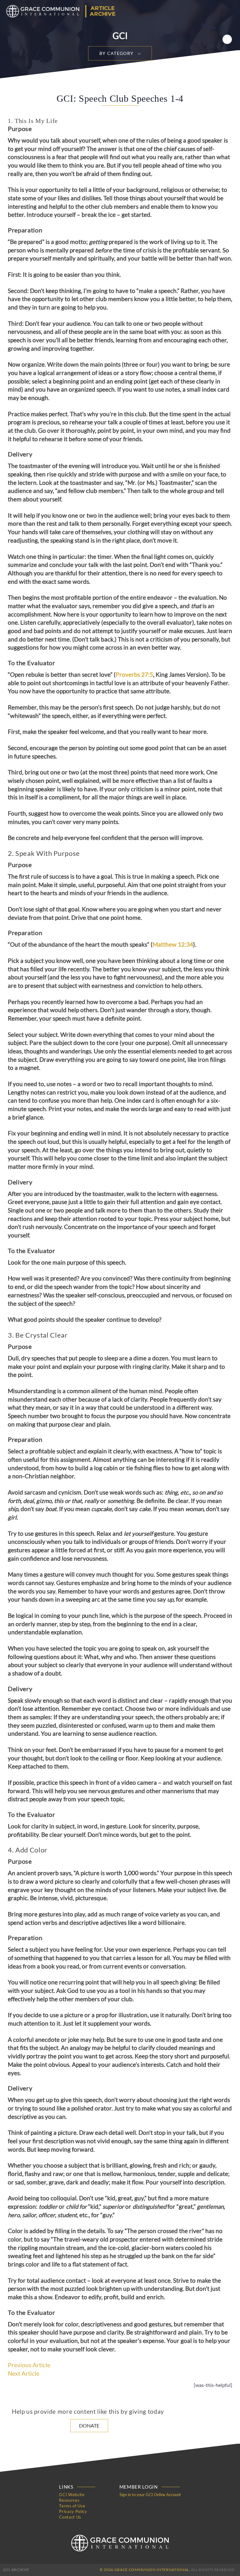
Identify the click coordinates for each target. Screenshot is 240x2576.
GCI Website (72, 2495)
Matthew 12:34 (173, 944)
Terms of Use (72, 2506)
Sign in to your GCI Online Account (150, 2495)
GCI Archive (16, 2570)
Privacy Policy (73, 2511)
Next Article (24, 2374)
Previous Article (29, 2365)
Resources (69, 2500)
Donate (89, 2425)
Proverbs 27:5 (134, 675)
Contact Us (70, 2517)
